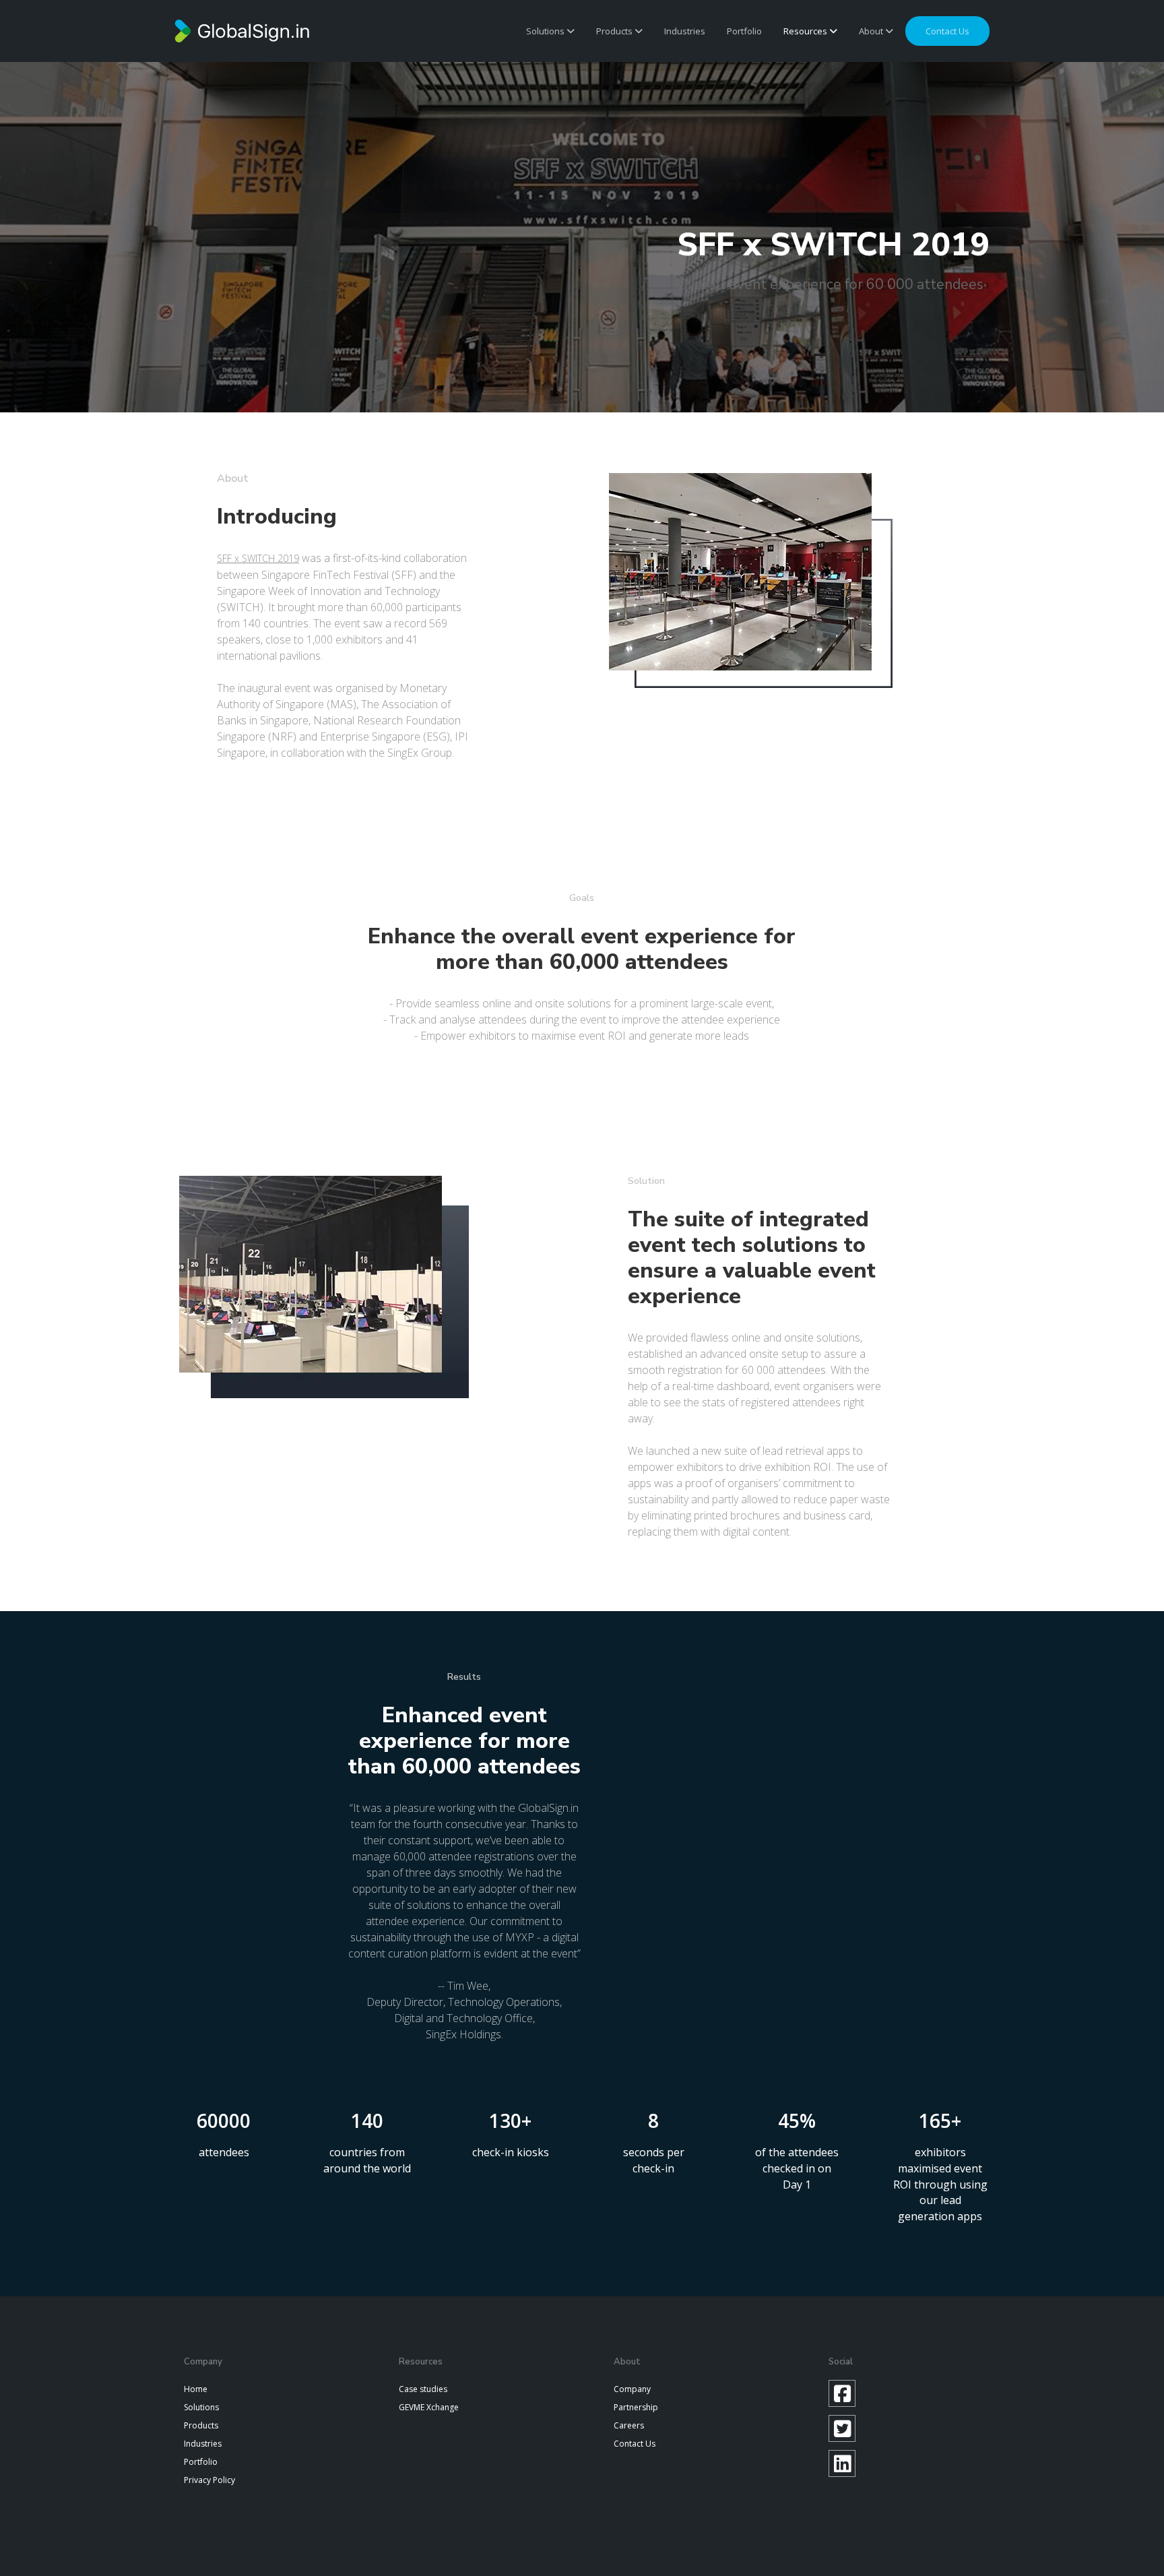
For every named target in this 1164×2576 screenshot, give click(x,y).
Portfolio (744, 31)
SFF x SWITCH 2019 (258, 558)
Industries (685, 31)
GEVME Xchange (429, 2407)
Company (632, 2389)
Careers (629, 2425)
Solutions (546, 31)
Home (196, 2389)
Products (615, 31)
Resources (806, 31)
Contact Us (635, 2444)
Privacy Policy (209, 2480)
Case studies (423, 2389)
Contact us (947, 31)
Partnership (636, 2407)
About (872, 31)
